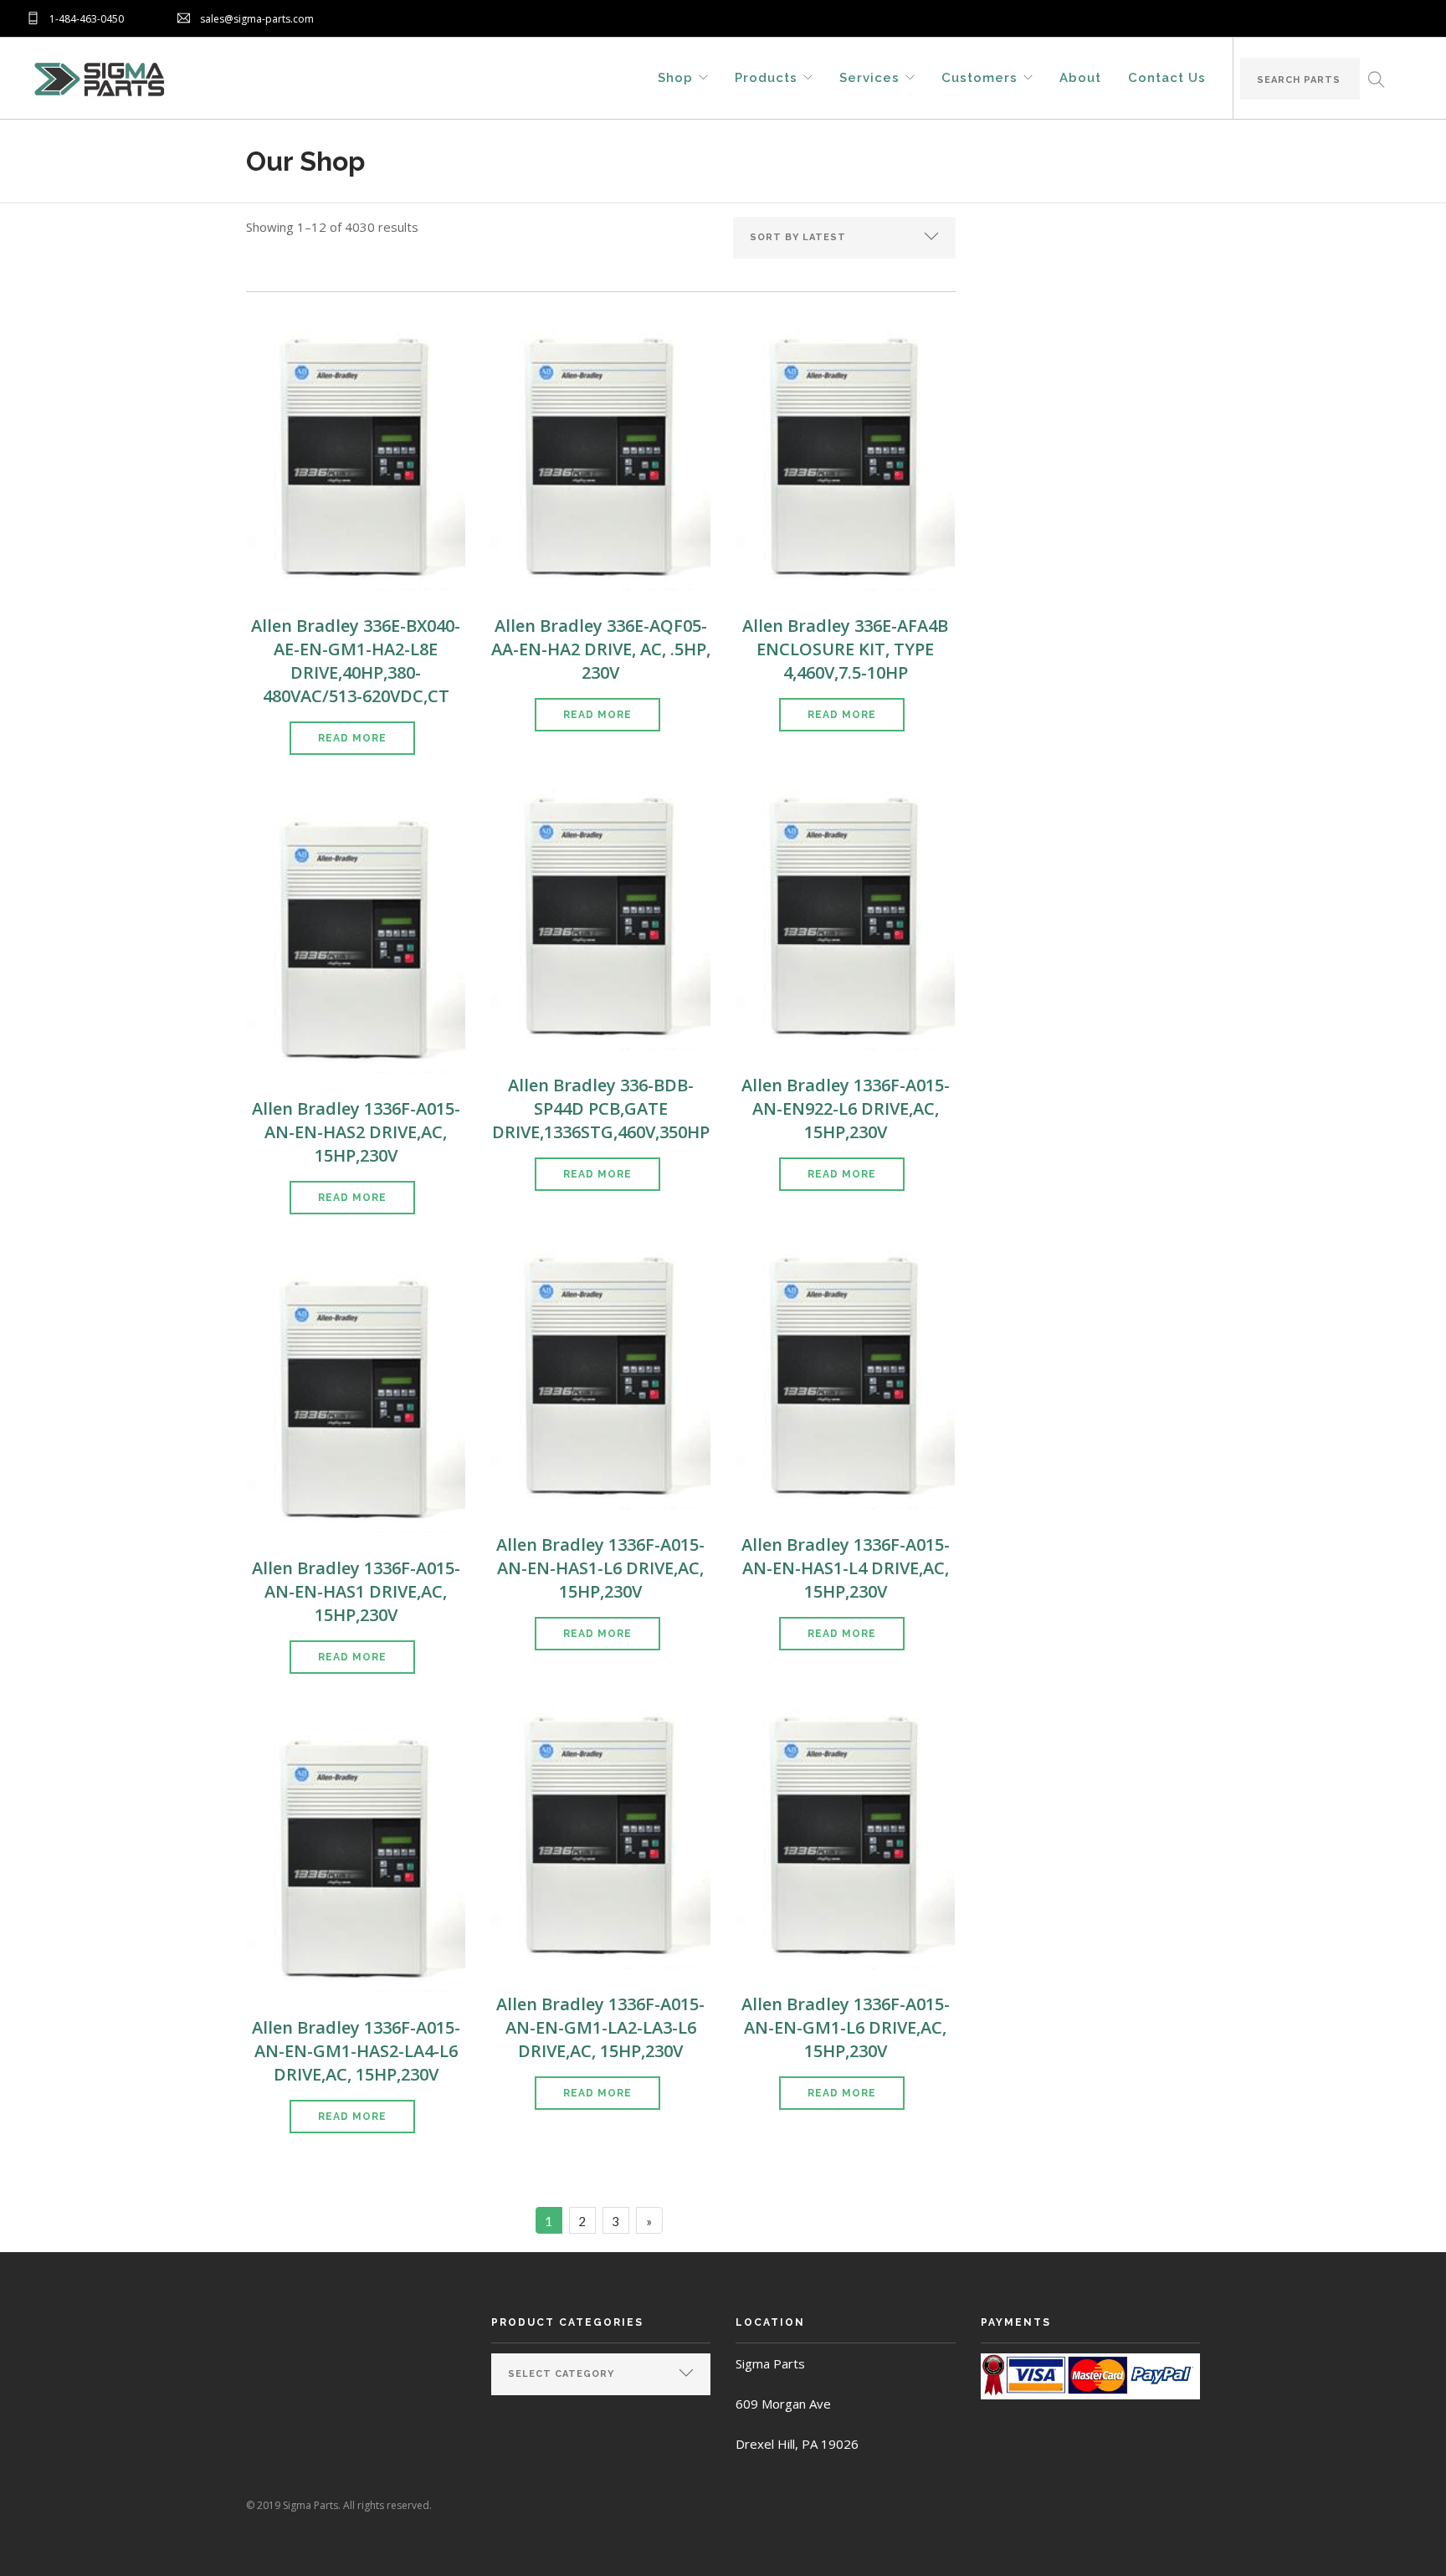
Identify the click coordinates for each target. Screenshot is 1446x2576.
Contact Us (1167, 77)
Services (869, 77)
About (1080, 77)
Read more (352, 738)
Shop (675, 77)
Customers (979, 77)
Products (766, 77)
